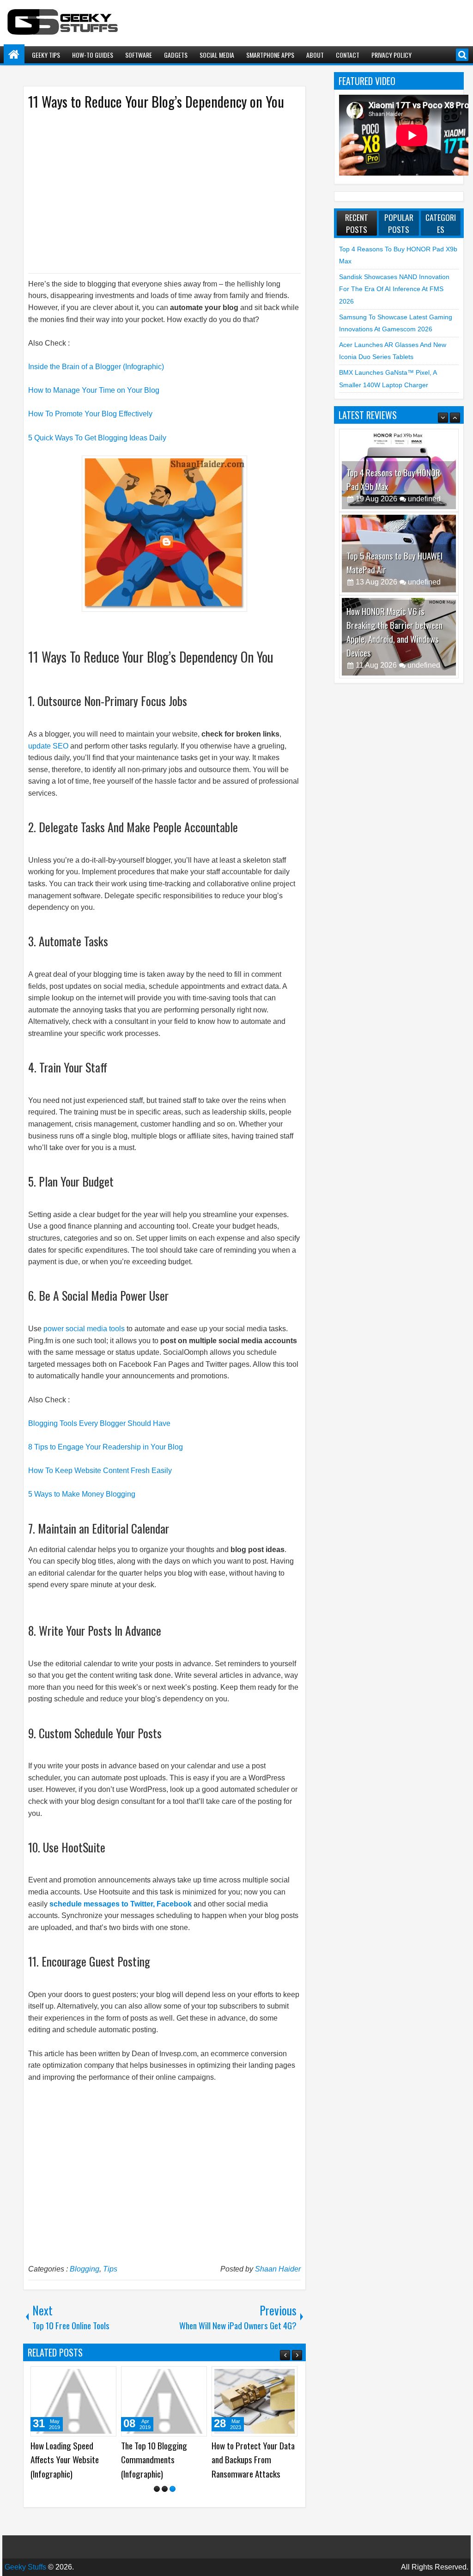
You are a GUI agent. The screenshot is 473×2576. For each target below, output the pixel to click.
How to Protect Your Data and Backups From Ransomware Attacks (253, 2460)
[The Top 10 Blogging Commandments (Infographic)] (164, 2401)
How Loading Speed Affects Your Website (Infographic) (65, 2460)
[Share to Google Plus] (106, 2377)
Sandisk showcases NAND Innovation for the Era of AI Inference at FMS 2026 (394, 289)
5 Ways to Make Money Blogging (82, 1494)
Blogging (85, 2269)
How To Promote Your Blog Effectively (90, 414)
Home (14, 55)
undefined (424, 499)
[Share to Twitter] (96, 2377)
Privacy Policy (391, 55)
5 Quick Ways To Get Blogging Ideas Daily (97, 438)
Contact (348, 55)
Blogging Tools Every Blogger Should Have (99, 1423)
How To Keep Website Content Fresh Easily (100, 1471)
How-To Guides (93, 55)
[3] (173, 2489)
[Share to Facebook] (86, 2377)
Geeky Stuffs (25, 2567)
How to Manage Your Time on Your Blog (94, 390)
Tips (110, 2269)
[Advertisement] (155, 191)
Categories (441, 223)
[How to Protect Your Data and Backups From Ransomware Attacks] (255, 2401)
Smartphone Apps (270, 55)
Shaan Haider (278, 2269)
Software (139, 55)
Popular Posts (399, 223)
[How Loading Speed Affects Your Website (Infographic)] (73, 2401)
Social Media (217, 55)
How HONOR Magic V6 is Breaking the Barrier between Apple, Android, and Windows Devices (394, 549)
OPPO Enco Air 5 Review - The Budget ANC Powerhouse (394, 646)
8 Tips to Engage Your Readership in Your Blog (106, 1447)
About (315, 55)
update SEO (49, 746)
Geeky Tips (46, 55)
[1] (157, 2489)
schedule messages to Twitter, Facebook (121, 1904)
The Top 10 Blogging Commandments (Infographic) (154, 2460)
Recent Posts (357, 223)
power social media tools (84, 1329)
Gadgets (176, 55)
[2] (165, 2489)
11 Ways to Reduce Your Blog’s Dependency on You (156, 101)
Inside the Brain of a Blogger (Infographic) (96, 367)
